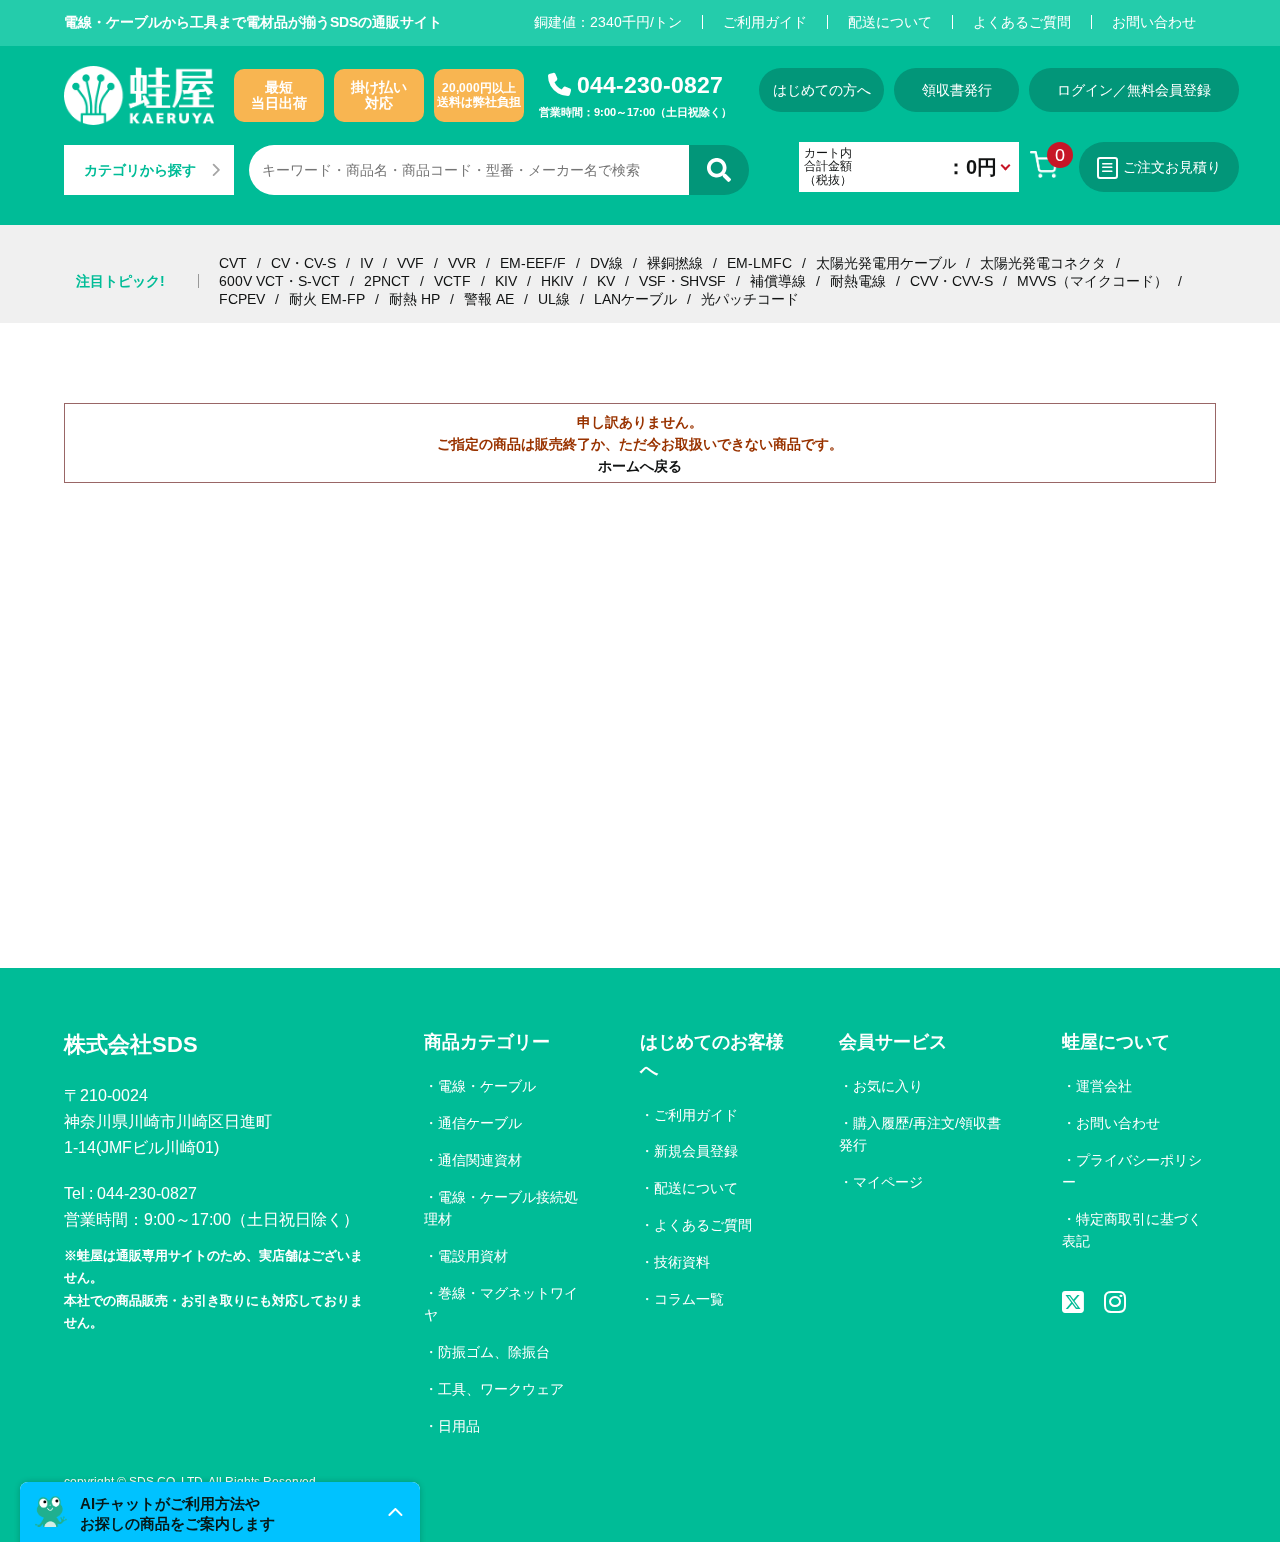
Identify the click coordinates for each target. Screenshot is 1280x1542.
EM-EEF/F (533, 263)
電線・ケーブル (487, 1086)
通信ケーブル (480, 1123)
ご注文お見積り (1172, 167)
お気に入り (888, 1086)
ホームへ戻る (640, 466)
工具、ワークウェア (501, 1389)
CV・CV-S (303, 263)
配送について (890, 22)
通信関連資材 (480, 1160)
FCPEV (242, 299)
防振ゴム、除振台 (494, 1352)
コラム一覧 (689, 1299)
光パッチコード (750, 299)
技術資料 (682, 1262)
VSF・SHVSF (682, 281)
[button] (220, 1512)
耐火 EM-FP (327, 299)
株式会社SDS (131, 1044)
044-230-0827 (650, 85)
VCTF (452, 281)
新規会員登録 (696, 1151)
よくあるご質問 (1022, 22)
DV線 (606, 263)
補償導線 (778, 281)
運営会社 (1104, 1086)
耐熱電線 (858, 281)
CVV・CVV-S (951, 281)
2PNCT (387, 281)
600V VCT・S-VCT (279, 281)
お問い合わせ (1154, 22)
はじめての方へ (822, 90)
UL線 (554, 299)
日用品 (459, 1426)
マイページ (888, 1182)
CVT (233, 263)
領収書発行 (957, 90)
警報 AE (489, 299)
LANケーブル (635, 299)
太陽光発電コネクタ (1043, 263)
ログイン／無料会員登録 (1134, 90)
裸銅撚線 (675, 263)
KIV (506, 281)
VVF (410, 263)
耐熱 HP (414, 299)
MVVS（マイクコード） (1092, 281)
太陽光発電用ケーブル (886, 263)
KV (606, 281)
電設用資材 (473, 1256)
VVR (462, 263)
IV (366, 263)
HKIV (557, 281)
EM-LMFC (759, 263)
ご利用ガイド (765, 22)
